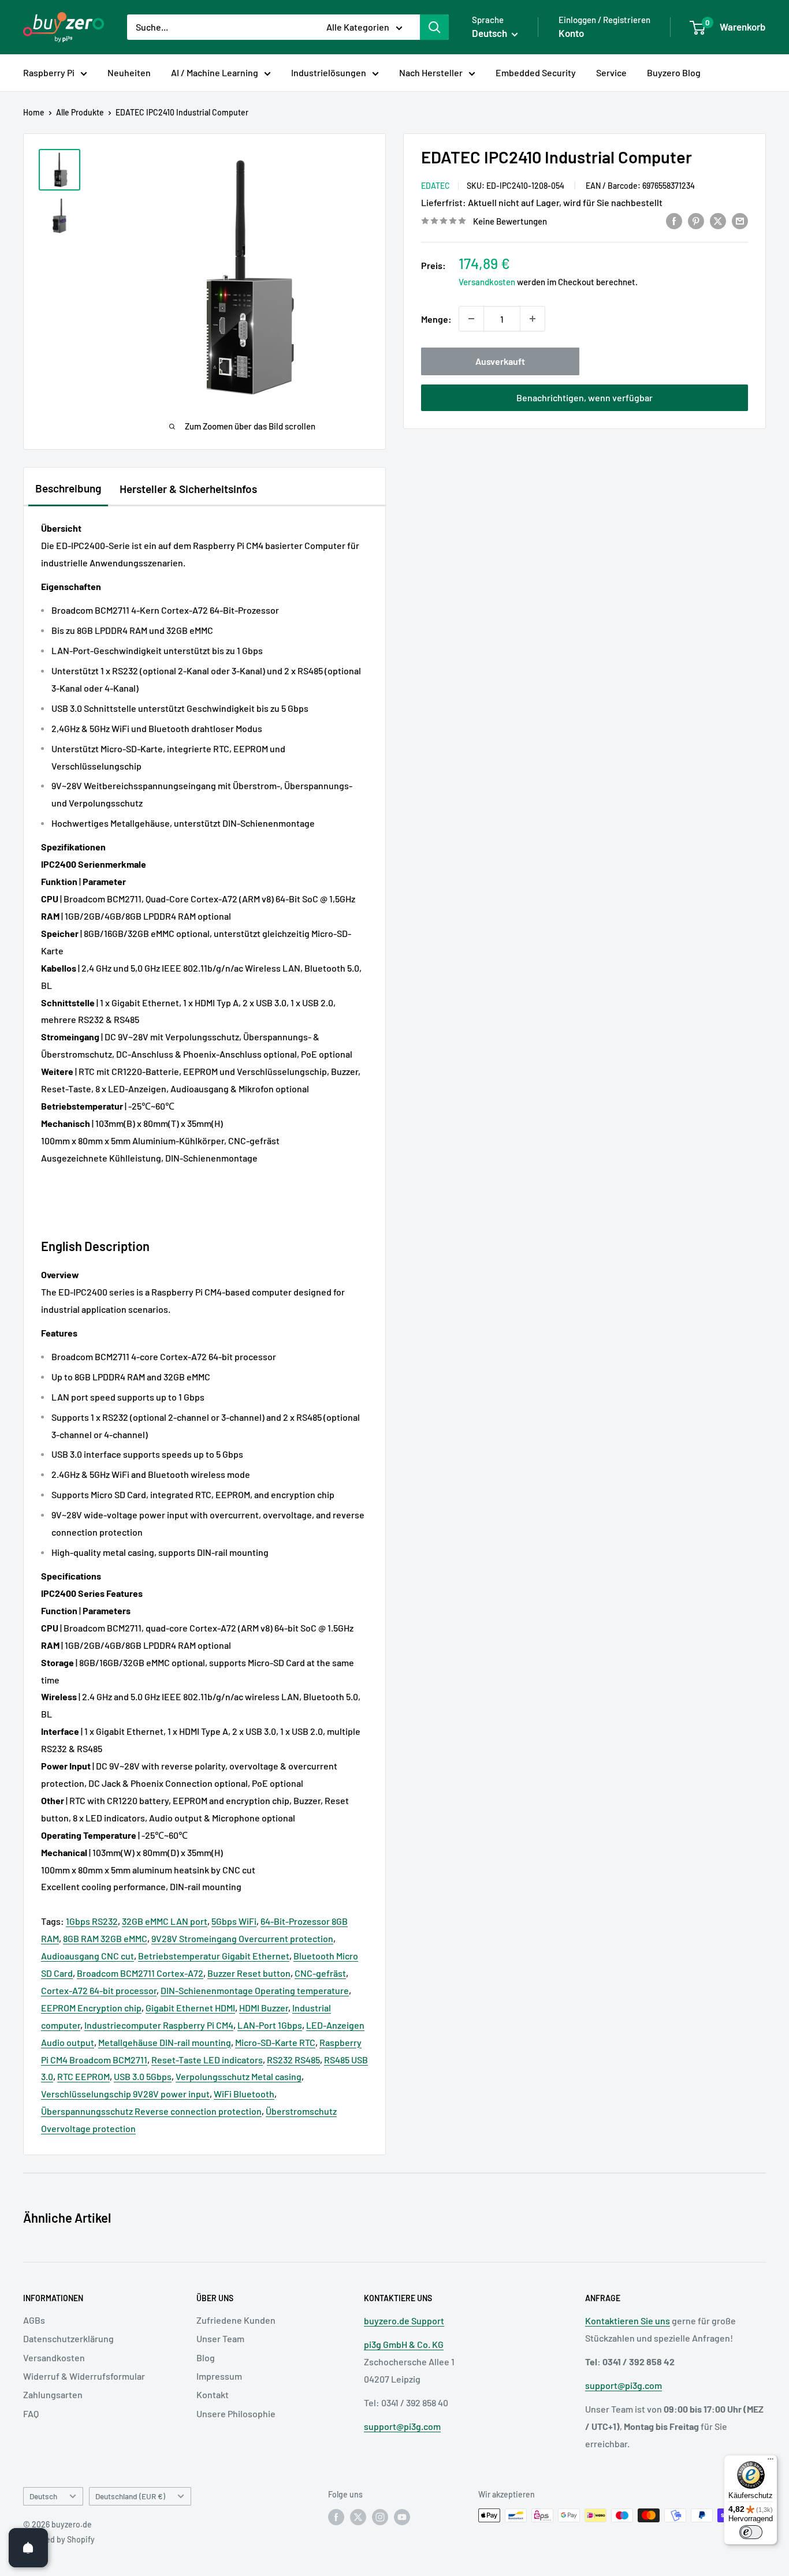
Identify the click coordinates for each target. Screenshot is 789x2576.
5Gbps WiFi (234, 1921)
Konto (571, 33)
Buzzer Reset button (249, 1973)
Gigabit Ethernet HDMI (190, 2008)
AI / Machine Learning (215, 72)
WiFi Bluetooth (244, 2094)
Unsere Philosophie (236, 2413)
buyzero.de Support (404, 2321)
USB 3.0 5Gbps (143, 2076)
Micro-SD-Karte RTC (275, 2042)
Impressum (219, 2376)
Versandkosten (487, 282)
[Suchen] (434, 27)
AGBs (34, 2320)
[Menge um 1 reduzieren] (471, 319)
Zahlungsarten (53, 2394)
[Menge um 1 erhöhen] (533, 319)
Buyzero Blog (674, 72)
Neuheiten (129, 72)
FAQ (31, 2413)
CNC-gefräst (320, 1973)
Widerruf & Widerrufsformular (84, 2376)
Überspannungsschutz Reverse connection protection (151, 2111)
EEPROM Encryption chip (91, 2008)
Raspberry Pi (49, 72)
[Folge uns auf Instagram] (380, 2517)
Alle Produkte (80, 112)
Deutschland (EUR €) (130, 2496)
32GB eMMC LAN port (165, 1921)
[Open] (28, 2548)
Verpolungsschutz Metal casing (239, 2076)
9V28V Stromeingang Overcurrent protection (242, 1938)
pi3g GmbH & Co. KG (404, 2344)
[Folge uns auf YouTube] (402, 2517)
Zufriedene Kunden (236, 2320)
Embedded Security (536, 72)
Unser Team (220, 2338)
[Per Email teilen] (740, 220)
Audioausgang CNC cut (88, 1956)
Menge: (436, 319)
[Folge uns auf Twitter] (358, 2517)
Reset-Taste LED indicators (207, 2060)
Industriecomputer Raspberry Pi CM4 (159, 2025)
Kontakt (213, 2394)
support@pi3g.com (402, 2426)
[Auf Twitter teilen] (718, 220)
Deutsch (43, 2496)
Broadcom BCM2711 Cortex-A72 (140, 1973)
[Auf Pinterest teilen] (696, 220)
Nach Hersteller (431, 72)
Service (611, 72)
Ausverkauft (500, 361)
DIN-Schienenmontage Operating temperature (255, 1990)
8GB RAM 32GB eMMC (105, 1938)
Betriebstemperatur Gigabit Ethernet (214, 1956)
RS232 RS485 (293, 2060)
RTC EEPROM (83, 2076)
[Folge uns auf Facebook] (336, 2517)
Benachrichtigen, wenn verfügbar (585, 397)
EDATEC (436, 186)
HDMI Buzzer (264, 2008)
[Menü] (771, 2462)
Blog (206, 2357)
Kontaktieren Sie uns (628, 2321)
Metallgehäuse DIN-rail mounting (165, 2042)
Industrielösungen (329, 72)
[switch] (751, 2532)
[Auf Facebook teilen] (674, 220)
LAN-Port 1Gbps (270, 2025)
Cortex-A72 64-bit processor (99, 1990)
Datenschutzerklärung (68, 2338)
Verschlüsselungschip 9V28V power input (125, 2094)
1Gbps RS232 (92, 1921)
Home (34, 112)
